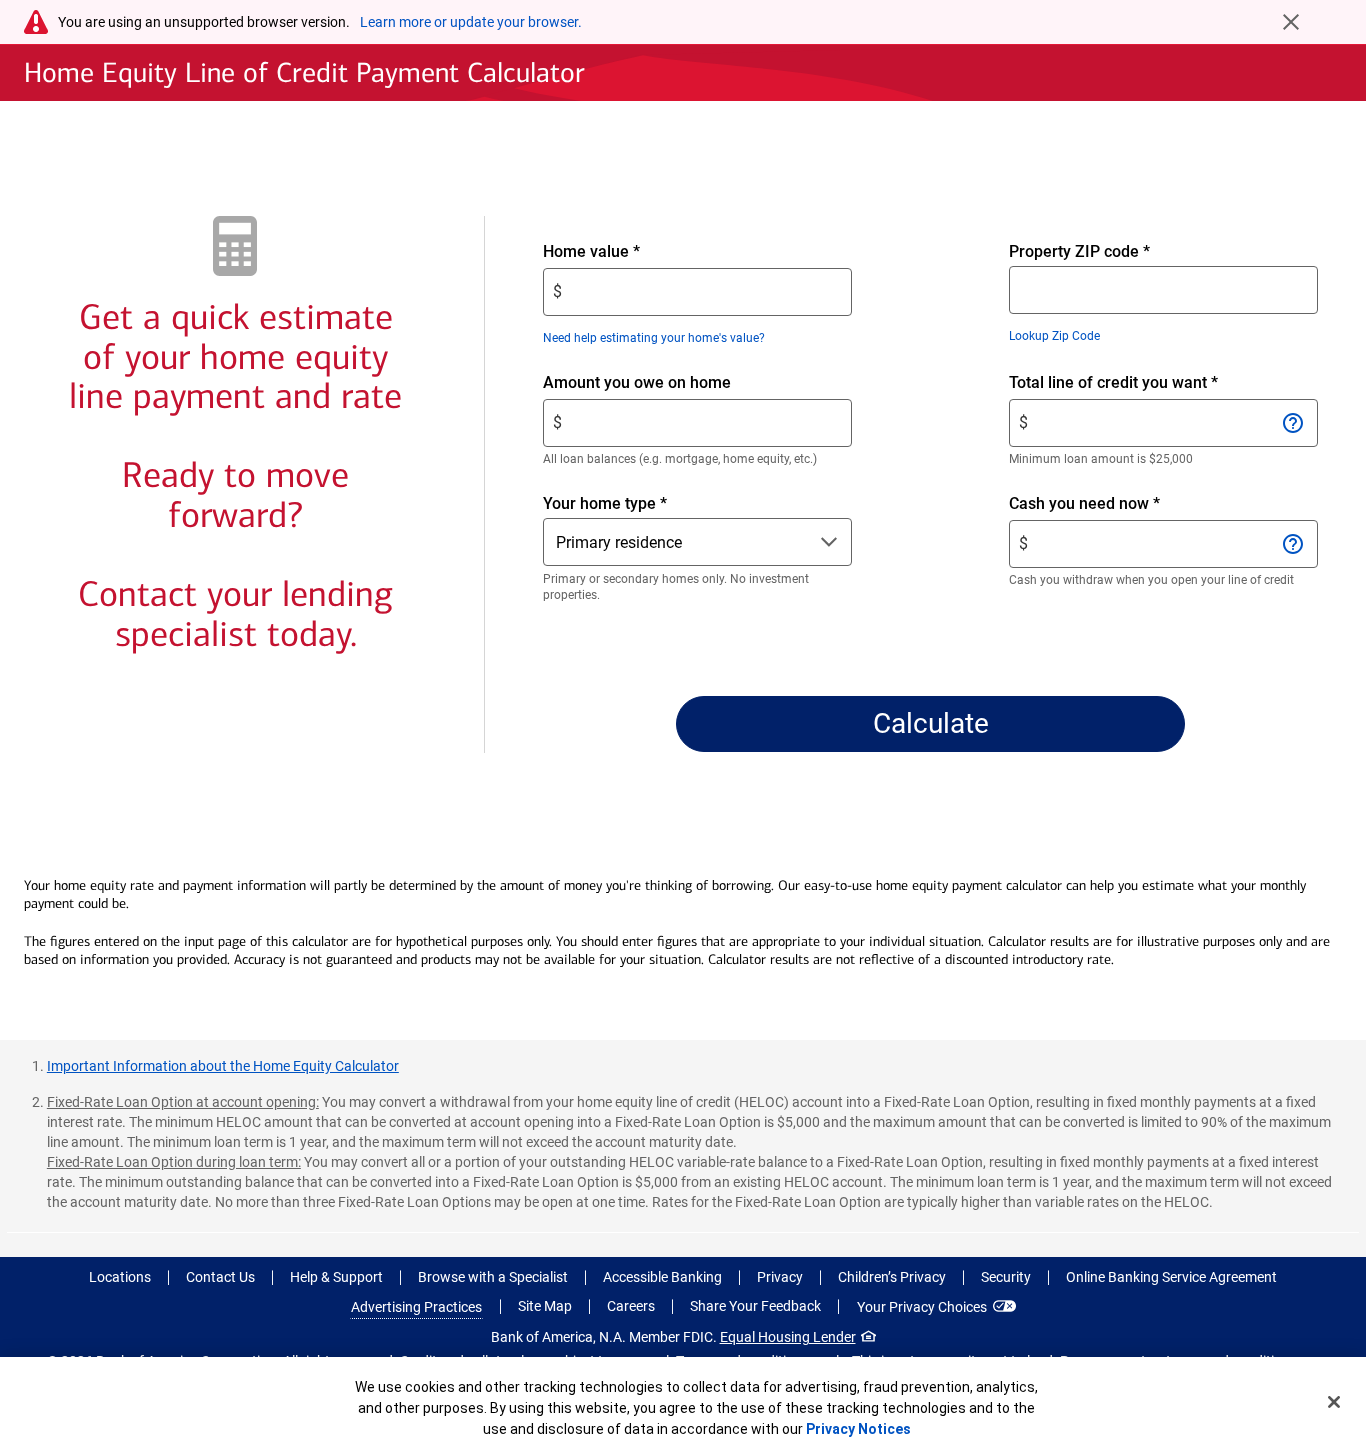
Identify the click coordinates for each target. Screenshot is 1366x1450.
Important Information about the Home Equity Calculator (223, 1066)
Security (1006, 1277)
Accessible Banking (662, 1277)
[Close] (1334, 1402)
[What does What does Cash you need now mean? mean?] (1293, 544)
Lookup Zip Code (1054, 336)
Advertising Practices (416, 1307)
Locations (120, 1277)
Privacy (780, 1277)
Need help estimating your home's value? (654, 338)
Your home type (605, 503)
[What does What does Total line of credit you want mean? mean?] (1293, 423)
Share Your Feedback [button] (755, 1306)
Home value (625, 252)
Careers (631, 1306)
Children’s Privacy (892, 1277)
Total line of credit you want (1147, 383)
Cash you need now (1118, 504)
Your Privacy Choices (922, 1307)
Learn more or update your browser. (471, 22)
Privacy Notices (858, 1429)
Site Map (545, 1306)
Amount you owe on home (671, 383)
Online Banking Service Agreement (1171, 1277)
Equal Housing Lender (788, 1337)
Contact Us (220, 1277)
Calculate (931, 723)
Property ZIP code (1079, 251)
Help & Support (336, 1277)
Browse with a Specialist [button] (493, 1277)
